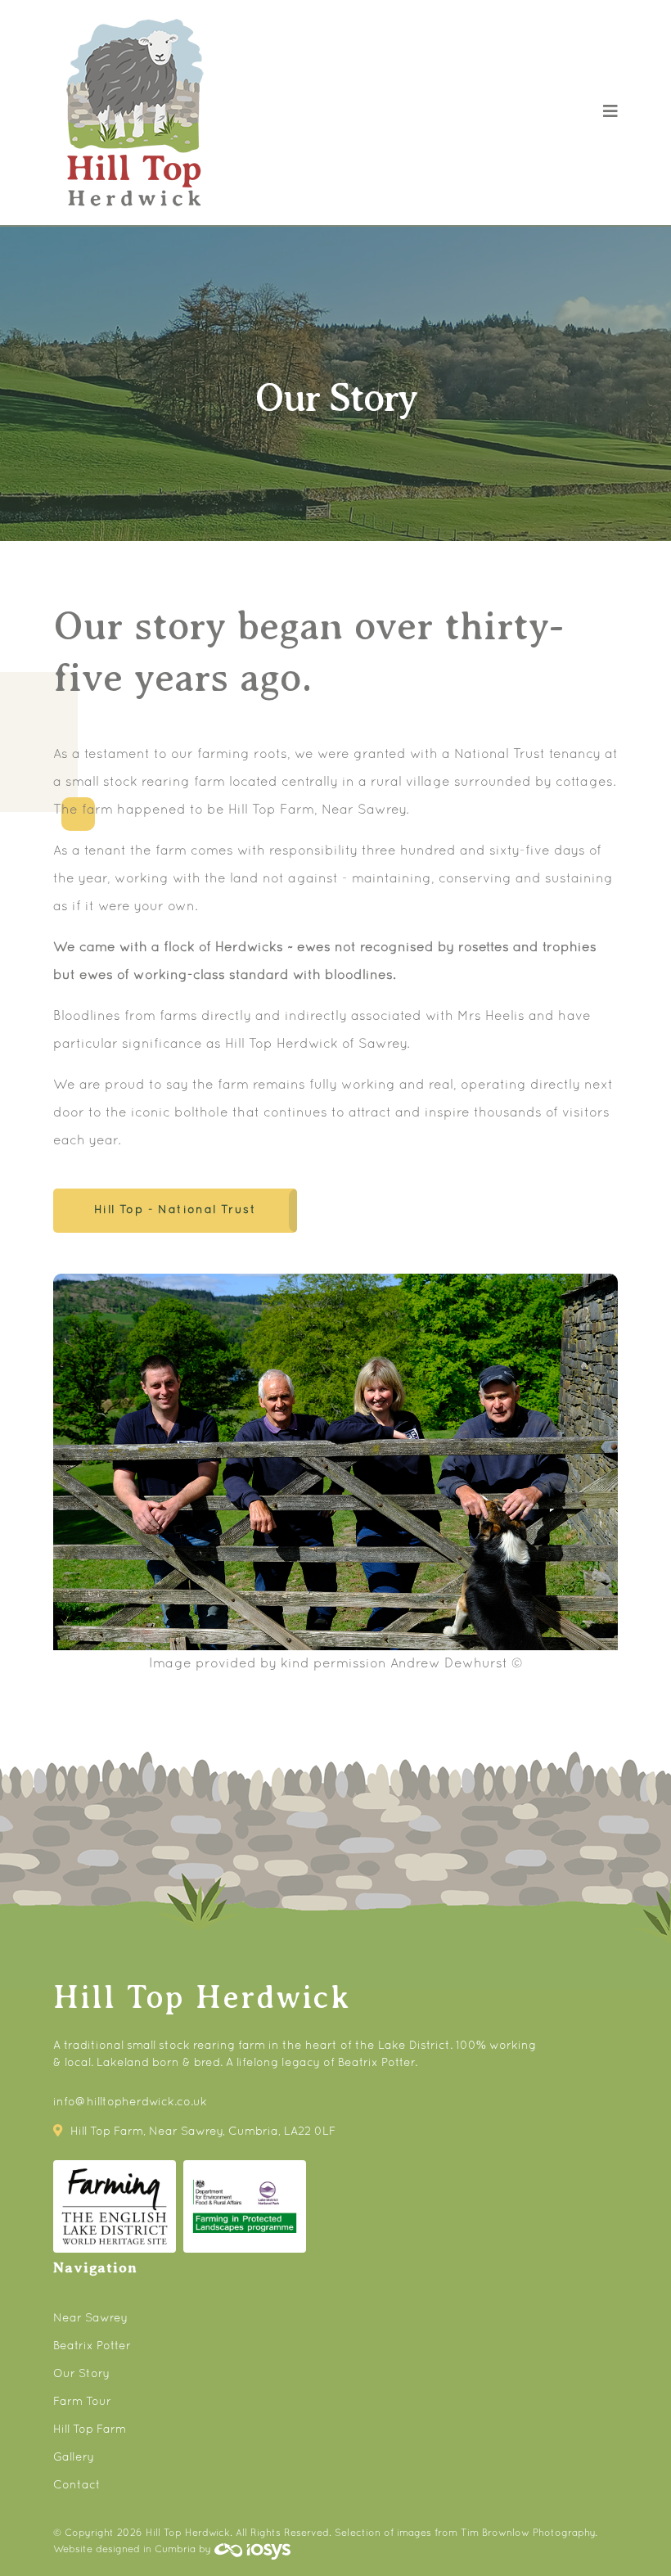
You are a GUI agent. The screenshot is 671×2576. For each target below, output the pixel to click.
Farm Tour (82, 2402)
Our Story (81, 2374)
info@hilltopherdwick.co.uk (130, 2102)
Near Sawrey (90, 2319)
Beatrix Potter (92, 2346)
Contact (77, 2486)
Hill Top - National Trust (175, 1210)
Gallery (74, 2458)
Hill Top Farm (90, 2430)
